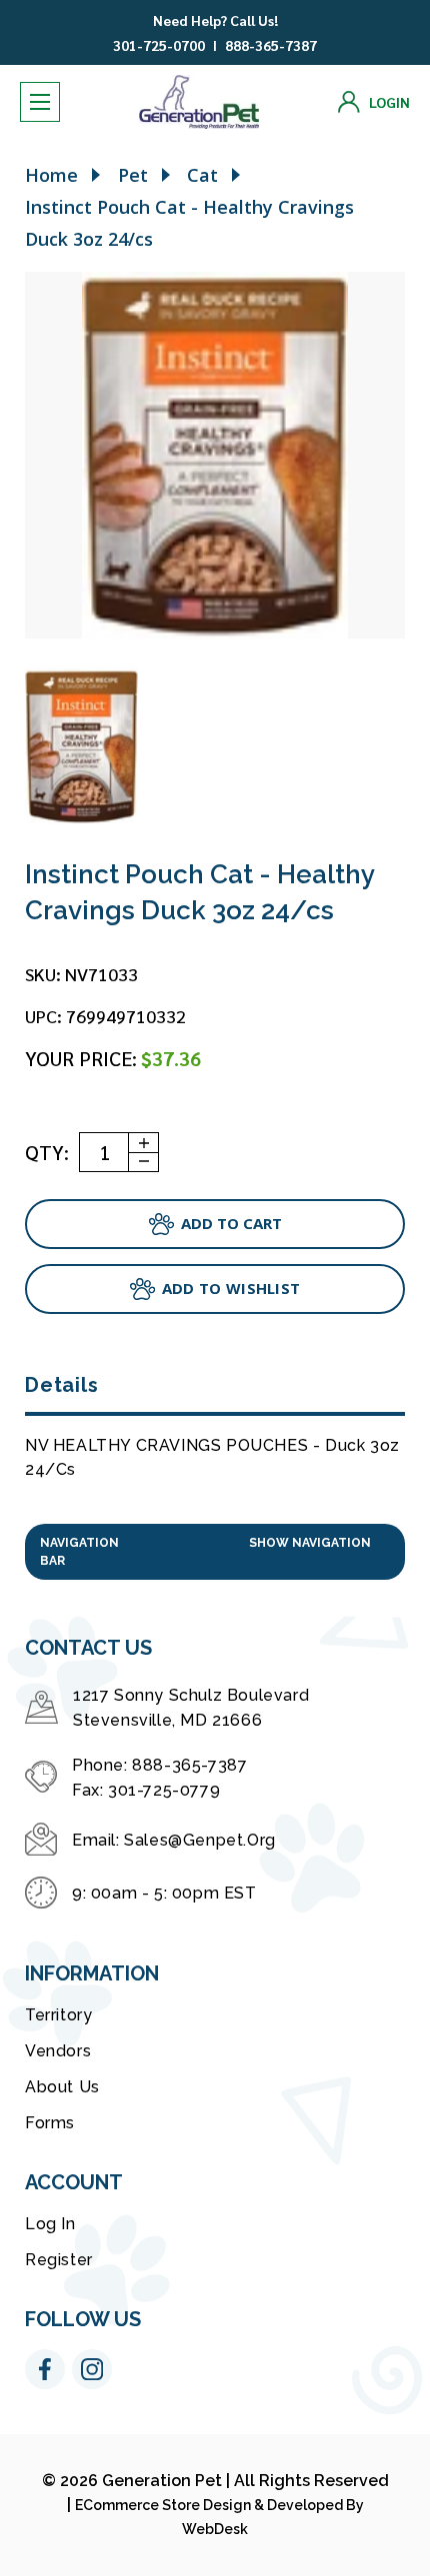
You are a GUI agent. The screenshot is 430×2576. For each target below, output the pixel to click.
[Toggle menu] (40, 102)
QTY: (47, 1152)
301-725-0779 (164, 1790)
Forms (50, 2123)
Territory (58, 2015)
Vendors (58, 2051)
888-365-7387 (271, 45)
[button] (215, 1552)
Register (59, 2260)
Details (61, 1385)
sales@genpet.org (200, 1840)
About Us (62, 2087)
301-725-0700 (159, 45)
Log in (50, 2224)
